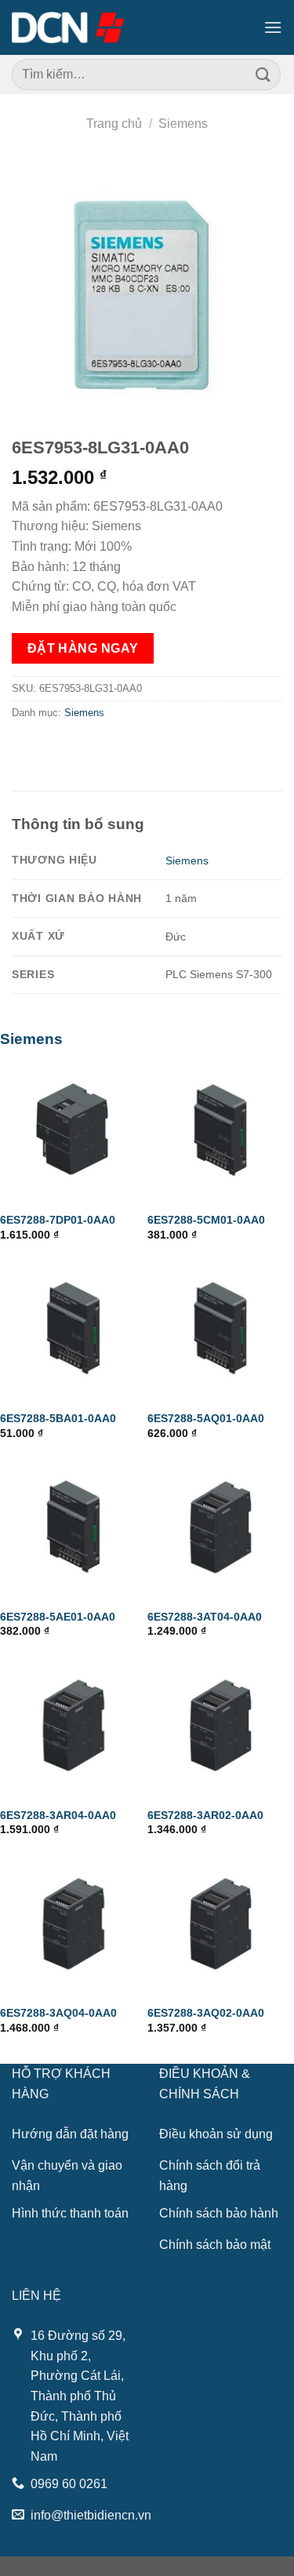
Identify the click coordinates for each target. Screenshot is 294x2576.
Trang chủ (114, 124)
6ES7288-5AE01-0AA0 (58, 1617)
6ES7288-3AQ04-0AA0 (58, 2013)
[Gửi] (263, 74)
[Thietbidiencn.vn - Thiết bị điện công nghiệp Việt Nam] (68, 27)
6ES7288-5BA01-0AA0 (58, 1419)
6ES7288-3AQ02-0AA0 (206, 2013)
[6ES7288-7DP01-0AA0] (74, 1131)
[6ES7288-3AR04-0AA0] (74, 1726)
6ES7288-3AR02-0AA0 (205, 1816)
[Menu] (273, 27)
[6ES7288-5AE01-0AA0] (74, 1527)
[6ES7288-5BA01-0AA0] (74, 1329)
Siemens (183, 124)
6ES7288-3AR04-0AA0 (58, 1816)
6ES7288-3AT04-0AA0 (205, 1617)
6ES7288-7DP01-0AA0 (58, 1220)
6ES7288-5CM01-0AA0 (206, 1220)
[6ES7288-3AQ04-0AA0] (74, 1924)
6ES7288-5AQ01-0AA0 (206, 1419)
